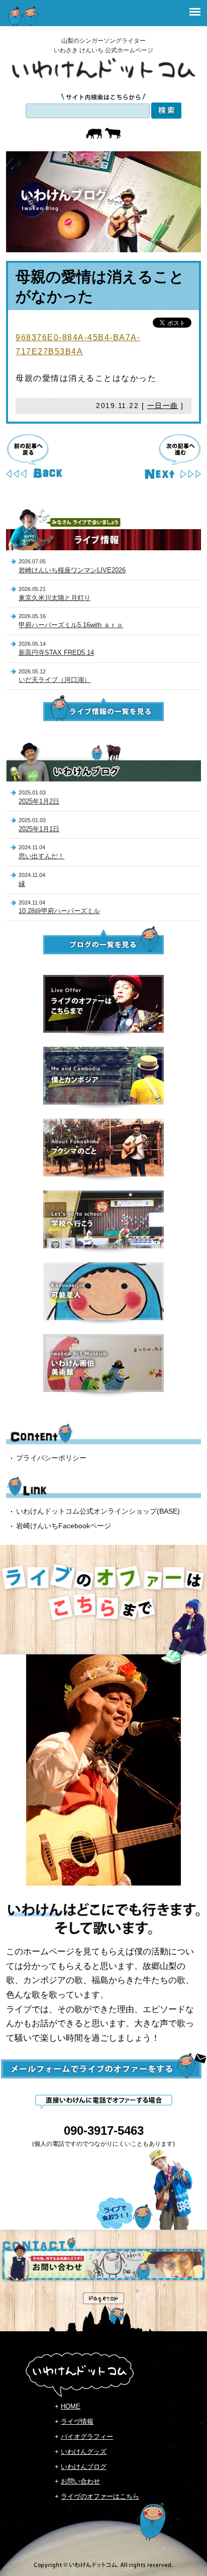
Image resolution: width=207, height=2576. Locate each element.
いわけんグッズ (84, 2452)
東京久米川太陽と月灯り (55, 598)
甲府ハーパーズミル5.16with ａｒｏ (71, 625)
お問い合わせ (80, 2481)
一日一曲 (163, 406)
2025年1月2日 (39, 801)
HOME (71, 2406)
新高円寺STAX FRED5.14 (56, 653)
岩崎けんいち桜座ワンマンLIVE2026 (72, 570)
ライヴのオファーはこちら (100, 2496)
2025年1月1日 (39, 829)
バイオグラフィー (87, 2437)
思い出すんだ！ (41, 856)
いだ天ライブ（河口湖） (55, 680)
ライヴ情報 (77, 2421)
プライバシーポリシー (51, 1458)
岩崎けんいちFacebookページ (64, 1526)
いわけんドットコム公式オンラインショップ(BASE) (98, 1511)
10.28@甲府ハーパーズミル (59, 911)
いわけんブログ (84, 2467)
